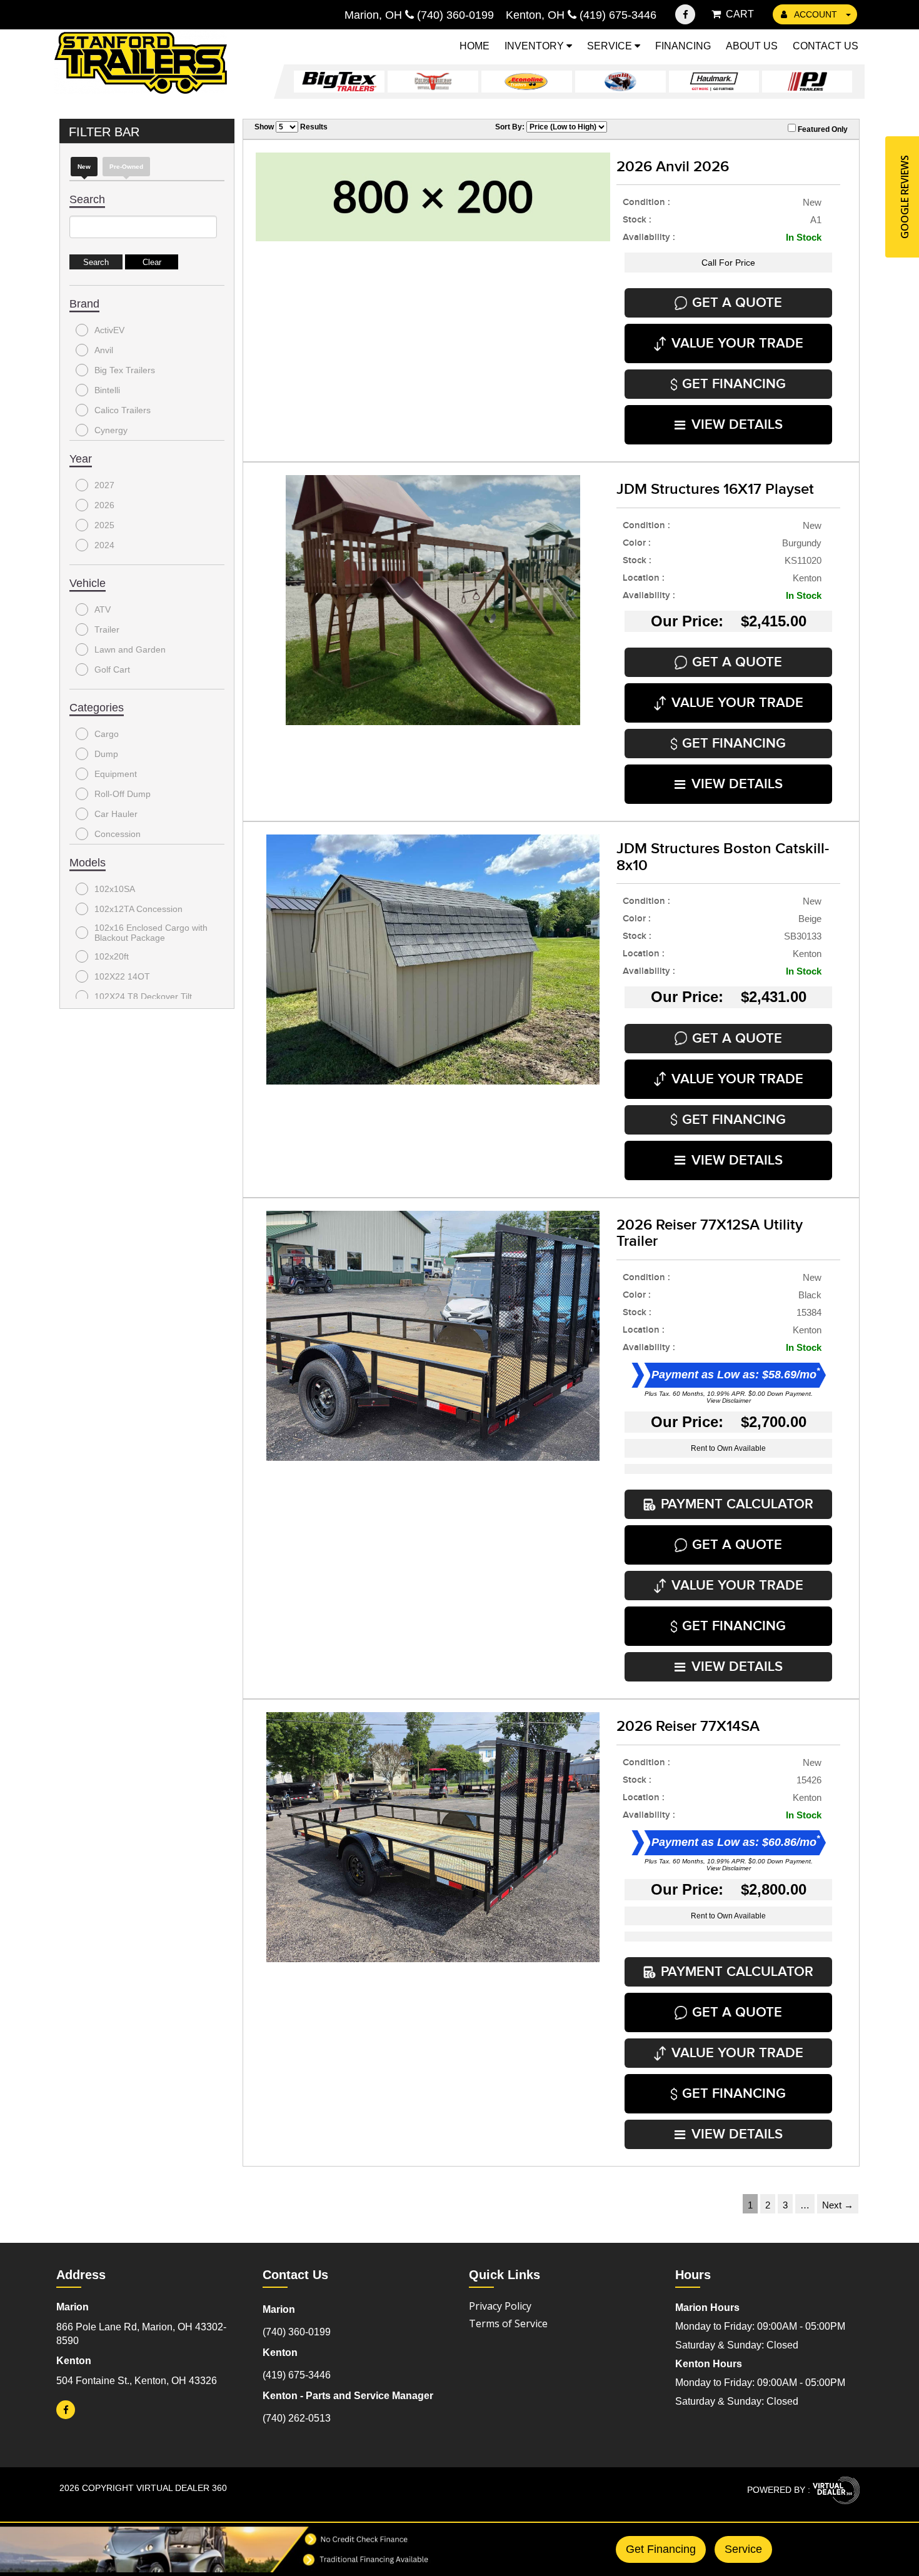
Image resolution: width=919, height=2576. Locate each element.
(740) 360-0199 (297, 2332)
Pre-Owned (126, 167)
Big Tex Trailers (125, 370)
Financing (683, 46)
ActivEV (109, 330)
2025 (104, 525)
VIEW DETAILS (737, 425)
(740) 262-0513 (297, 2418)
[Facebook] (685, 14)
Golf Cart (112, 669)
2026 (104, 505)
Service (611, 46)
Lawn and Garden (130, 649)
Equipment (116, 774)
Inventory (535, 46)
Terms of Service (508, 2323)
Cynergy (111, 430)
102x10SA (115, 889)
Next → (838, 2205)
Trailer (107, 629)
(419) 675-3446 (297, 2375)
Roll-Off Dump (123, 794)
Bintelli (107, 390)
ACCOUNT (816, 14)
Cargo (107, 734)
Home (475, 46)
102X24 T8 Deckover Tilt (143, 996)
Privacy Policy (500, 2306)
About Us (752, 46)
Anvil (104, 350)
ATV (103, 609)
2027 (104, 485)
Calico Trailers (123, 410)
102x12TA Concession (138, 909)
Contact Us (826, 46)
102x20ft (112, 956)
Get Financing (661, 2549)
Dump (106, 754)
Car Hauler (116, 814)
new (84, 167)
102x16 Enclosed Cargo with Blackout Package (151, 933)
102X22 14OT (122, 976)
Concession (118, 834)
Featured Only (822, 129)
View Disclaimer (729, 1401)
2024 (104, 545)
